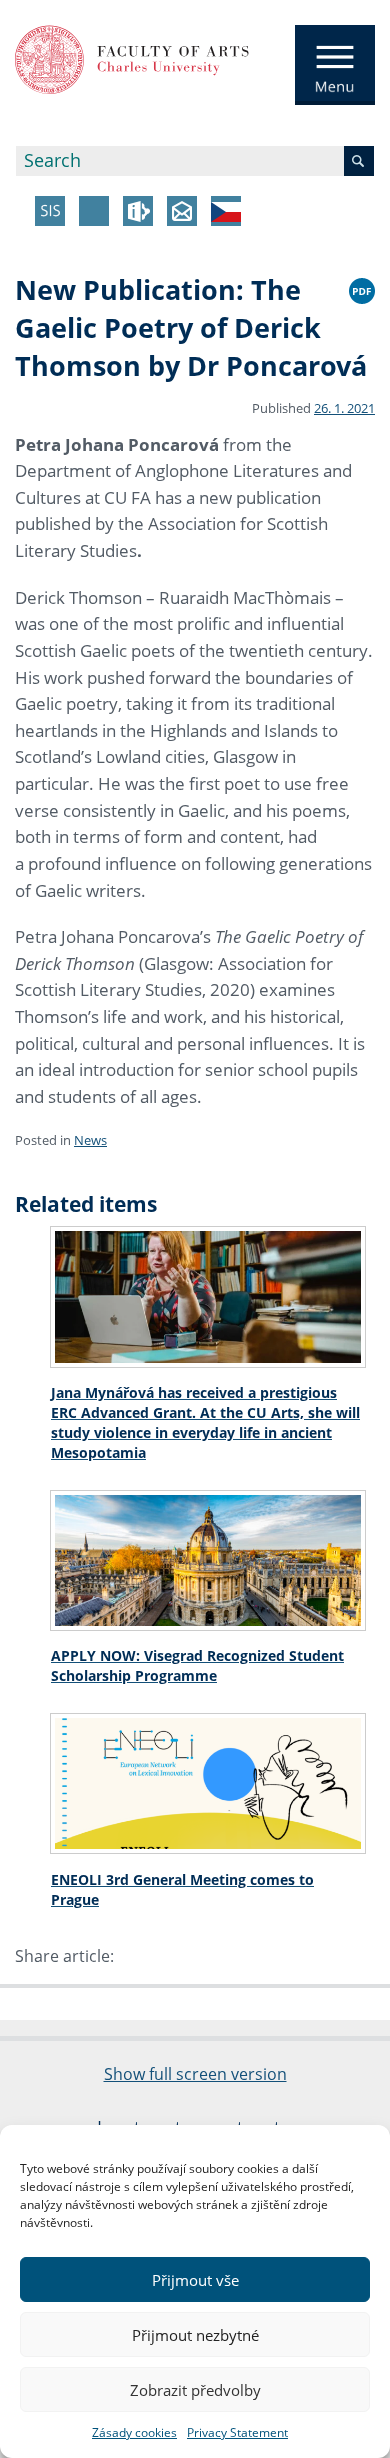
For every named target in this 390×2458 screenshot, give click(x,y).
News (90, 1140)
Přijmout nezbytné (195, 2335)
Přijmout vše (195, 2280)
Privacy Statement (237, 2432)
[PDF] (362, 288)
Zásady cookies (134, 2432)
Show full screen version (195, 2074)
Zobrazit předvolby (195, 2390)
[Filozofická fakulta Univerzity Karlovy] (132, 58)
